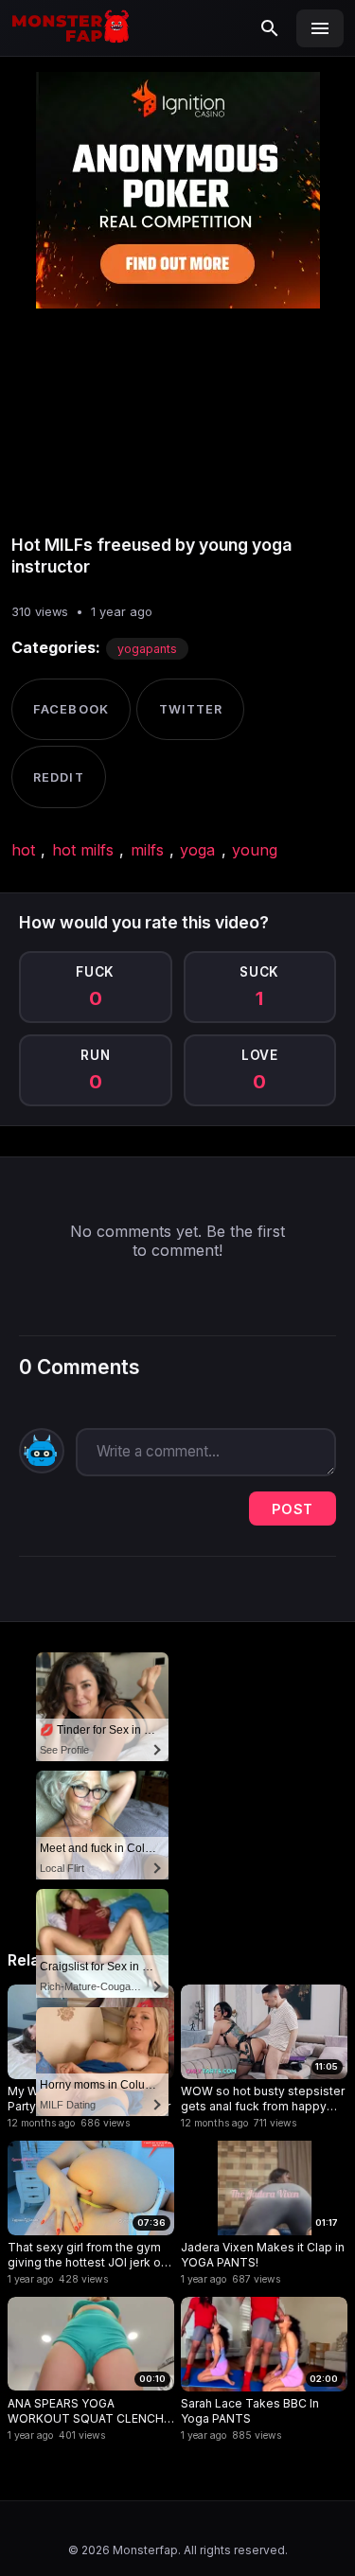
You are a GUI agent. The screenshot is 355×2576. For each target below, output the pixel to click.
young (255, 850)
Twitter (191, 709)
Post (293, 1509)
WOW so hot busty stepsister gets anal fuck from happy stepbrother (263, 2099)
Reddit (58, 777)
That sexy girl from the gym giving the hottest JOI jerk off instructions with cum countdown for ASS (89, 2255)
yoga (197, 850)
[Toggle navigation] (320, 28)
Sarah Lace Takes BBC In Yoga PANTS (250, 2411)
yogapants (147, 649)
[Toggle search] (270, 28)
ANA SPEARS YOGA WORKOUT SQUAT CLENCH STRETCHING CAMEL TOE (86, 2411)
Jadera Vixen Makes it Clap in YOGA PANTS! (263, 2255)
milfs (147, 850)
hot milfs (83, 850)
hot (23, 850)
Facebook (71, 709)
